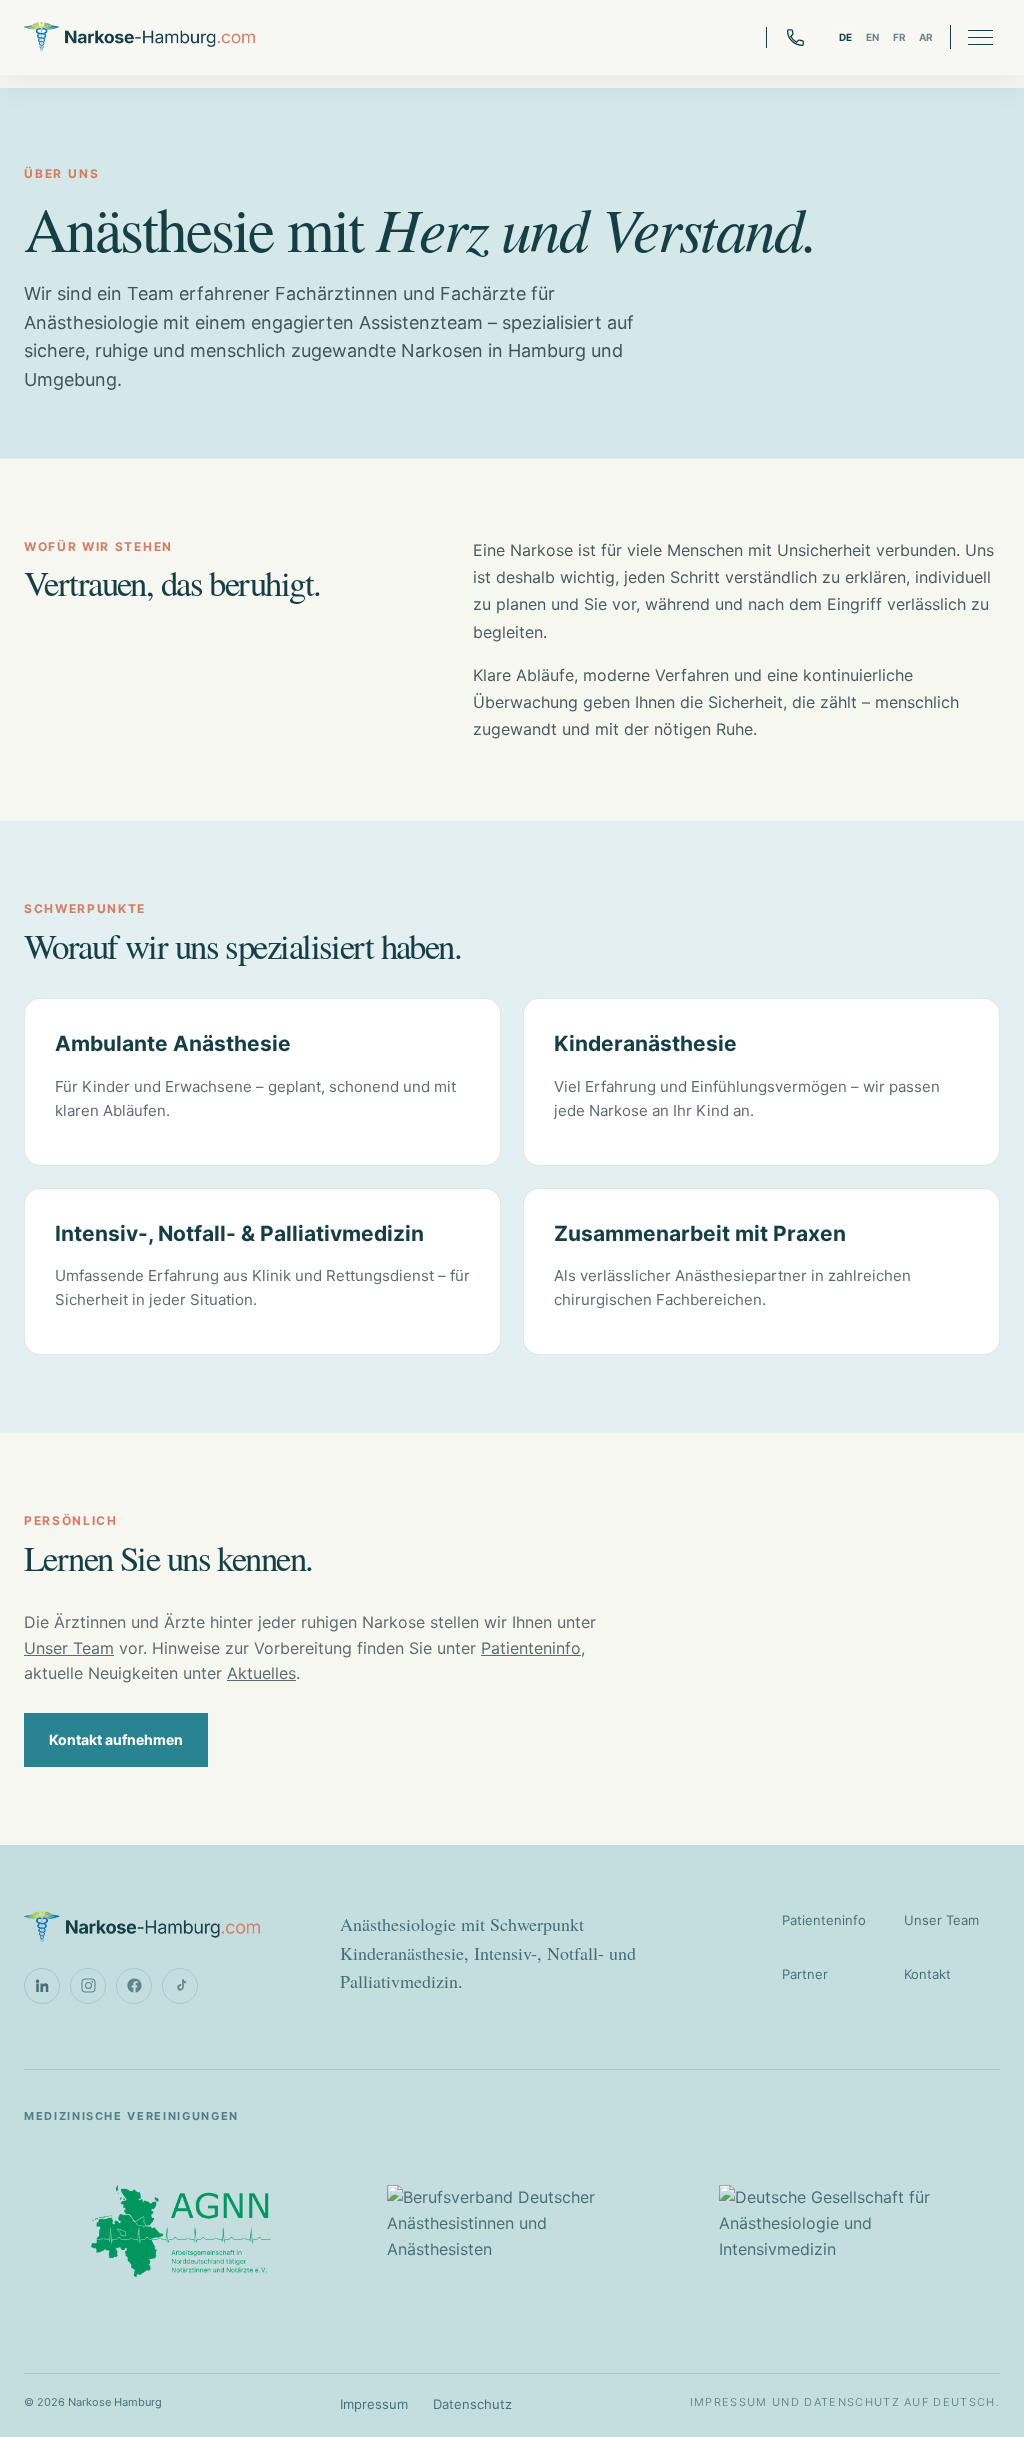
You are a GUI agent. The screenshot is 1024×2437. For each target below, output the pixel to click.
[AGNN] (180, 2231)
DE (846, 37)
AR (926, 37)
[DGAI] (843, 2231)
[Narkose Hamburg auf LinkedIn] (42, 1986)
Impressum (374, 2404)
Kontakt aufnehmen (116, 1739)
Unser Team (69, 1648)
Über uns (61, 173)
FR (900, 37)
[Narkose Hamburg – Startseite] (139, 37)
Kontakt (927, 1974)
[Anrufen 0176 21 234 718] (786, 37)
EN (873, 37)
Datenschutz (472, 2404)
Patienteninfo (531, 1648)
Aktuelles (261, 1673)
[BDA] (511, 2231)
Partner (805, 1974)
